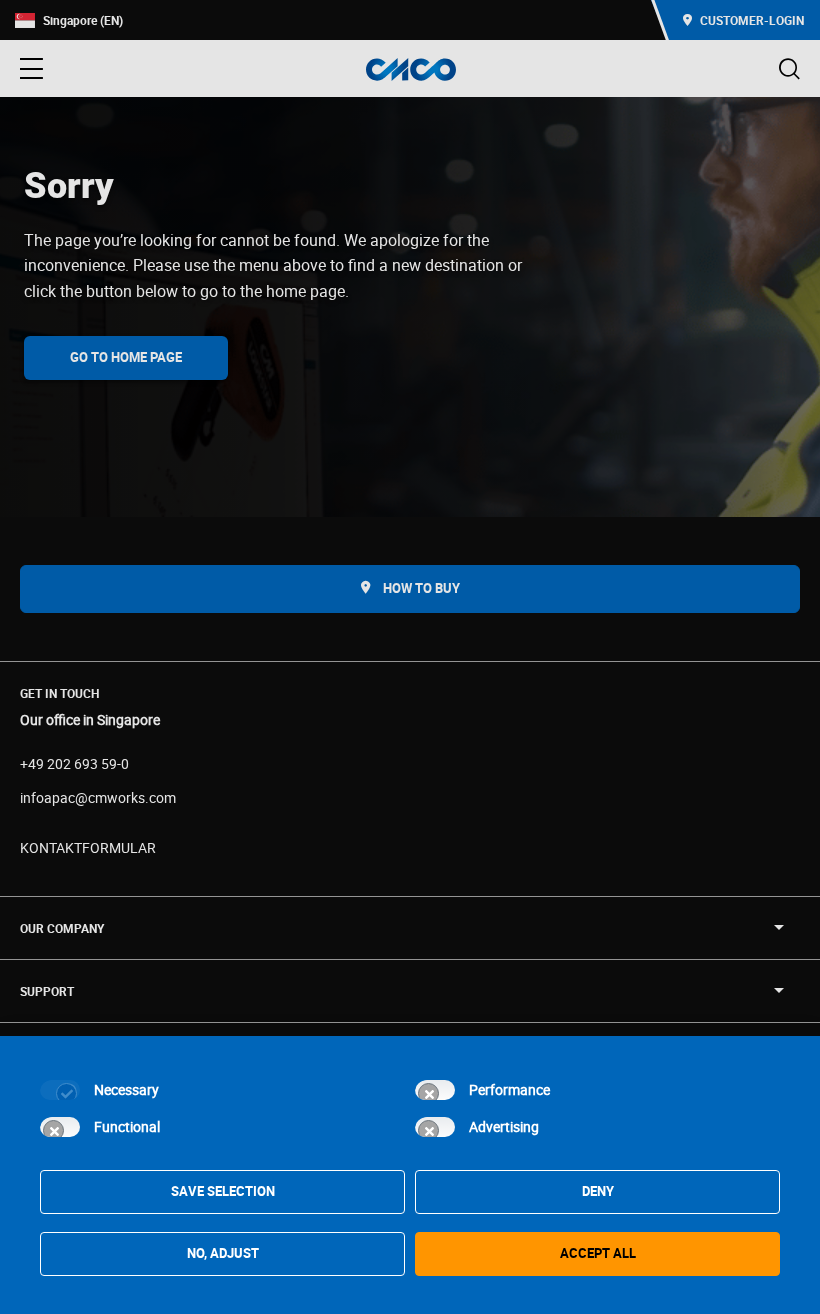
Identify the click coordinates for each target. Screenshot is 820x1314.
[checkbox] (60, 1090)
